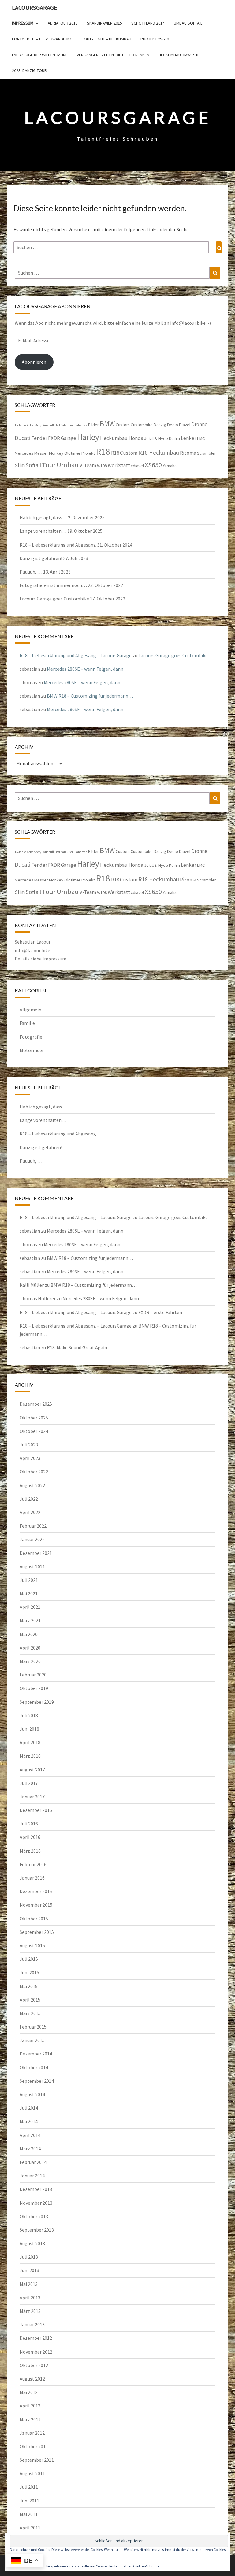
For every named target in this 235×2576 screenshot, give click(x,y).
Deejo (173, 425)
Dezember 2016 (36, 1810)
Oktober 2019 (34, 1688)
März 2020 (30, 1661)
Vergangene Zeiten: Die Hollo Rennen (113, 55)
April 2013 (30, 2298)
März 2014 (30, 2149)
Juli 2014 (29, 2108)
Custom (123, 425)
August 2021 (32, 1566)
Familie (27, 1023)
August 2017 (32, 1770)
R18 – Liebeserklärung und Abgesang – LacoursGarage (76, 655)
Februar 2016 (33, 1864)
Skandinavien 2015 (104, 23)
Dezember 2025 (36, 1404)
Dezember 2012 (36, 2338)
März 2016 (30, 1851)
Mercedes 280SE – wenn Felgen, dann (85, 669)
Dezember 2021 (36, 1553)
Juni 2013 (29, 2270)
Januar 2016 (32, 1878)
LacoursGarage (35, 8)
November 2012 (36, 2352)
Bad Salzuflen (64, 425)
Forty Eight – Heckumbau (106, 39)
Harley (88, 437)
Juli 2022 (29, 1499)
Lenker (188, 438)
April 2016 (30, 1837)
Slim (20, 465)
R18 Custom (124, 453)
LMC (201, 438)
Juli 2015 (29, 1959)
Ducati (22, 438)
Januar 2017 (32, 1797)
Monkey (56, 453)
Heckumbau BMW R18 (178, 55)
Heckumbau (114, 438)
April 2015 (30, 2000)
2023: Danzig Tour (29, 70)
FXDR (54, 438)
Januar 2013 (32, 2324)
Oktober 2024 (34, 1431)
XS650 (153, 465)
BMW (107, 424)
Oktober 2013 (34, 2216)
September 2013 (37, 2230)
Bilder (93, 425)
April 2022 (30, 1512)
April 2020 (30, 1648)
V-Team (88, 465)
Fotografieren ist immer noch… (53, 585)
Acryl (39, 425)
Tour (49, 465)
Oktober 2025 (34, 1418)
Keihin (174, 438)
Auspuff (48, 425)
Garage (69, 438)
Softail (33, 465)
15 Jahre (20, 425)
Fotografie (31, 1037)
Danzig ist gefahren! (41, 558)
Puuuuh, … (31, 572)
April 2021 (30, 1607)
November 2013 (36, 2203)
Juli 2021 (29, 1580)
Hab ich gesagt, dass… (43, 517)
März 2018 (30, 1756)
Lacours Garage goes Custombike (54, 599)
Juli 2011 (29, 2487)
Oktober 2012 (34, 2365)
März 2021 (30, 1620)
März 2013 (30, 2311)
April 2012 (30, 2406)
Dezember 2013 (36, 2189)
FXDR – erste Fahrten (160, 1312)
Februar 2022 (33, 1526)
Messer (41, 453)
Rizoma (188, 453)
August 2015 (32, 1945)
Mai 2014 (29, 2121)
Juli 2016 (29, 1824)
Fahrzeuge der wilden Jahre (40, 55)
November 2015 (36, 1905)
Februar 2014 (33, 2162)
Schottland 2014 (148, 23)
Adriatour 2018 (63, 23)
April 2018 (30, 1742)
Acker (31, 425)
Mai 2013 (29, 2284)
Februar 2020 (33, 1675)
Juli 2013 (29, 2257)
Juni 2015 (29, 1972)
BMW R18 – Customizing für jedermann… (90, 696)
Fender (39, 438)
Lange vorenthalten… (43, 531)
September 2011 (37, 2460)
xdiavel (137, 466)
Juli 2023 (29, 1445)
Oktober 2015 (34, 1919)
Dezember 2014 (36, 2054)
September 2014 (37, 2081)
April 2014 (30, 2135)
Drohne (199, 424)
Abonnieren (34, 362)
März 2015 (30, 2013)
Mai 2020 (29, 1634)
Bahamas (81, 425)
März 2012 (30, 2419)
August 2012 (32, 2379)
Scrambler (207, 453)
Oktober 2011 (34, 2446)
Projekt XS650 (155, 39)
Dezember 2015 (36, 1891)
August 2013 (32, 2243)
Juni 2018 (29, 1729)
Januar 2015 (32, 2040)
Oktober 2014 (34, 2067)
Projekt (88, 453)
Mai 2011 (29, 2514)
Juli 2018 (29, 1715)
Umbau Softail (188, 23)
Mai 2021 (29, 1593)
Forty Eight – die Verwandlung (42, 39)
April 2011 (30, 2528)
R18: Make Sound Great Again (77, 1347)
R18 (103, 451)
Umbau (68, 465)
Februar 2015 (33, 2027)
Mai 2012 (29, 2392)
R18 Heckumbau (159, 453)
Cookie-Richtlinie (146, 2566)
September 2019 (37, 1702)
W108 (102, 466)
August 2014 (32, 2094)
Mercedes (24, 453)
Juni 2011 (29, 2501)
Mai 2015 (29, 1986)
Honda (136, 438)
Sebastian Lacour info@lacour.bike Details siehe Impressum (41, 950)
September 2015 (37, 1932)
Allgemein (30, 1010)
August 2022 (32, 1485)
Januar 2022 (32, 1539)
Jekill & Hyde (156, 438)
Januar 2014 (32, 2176)
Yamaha (170, 466)
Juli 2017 (29, 1783)
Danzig (160, 425)
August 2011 (32, 2473)
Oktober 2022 (34, 1472)
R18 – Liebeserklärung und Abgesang (58, 545)
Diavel (185, 425)
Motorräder (32, 1050)
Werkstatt (119, 465)
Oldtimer (72, 453)
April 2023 (30, 1458)
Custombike (142, 425)
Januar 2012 (32, 2433)
